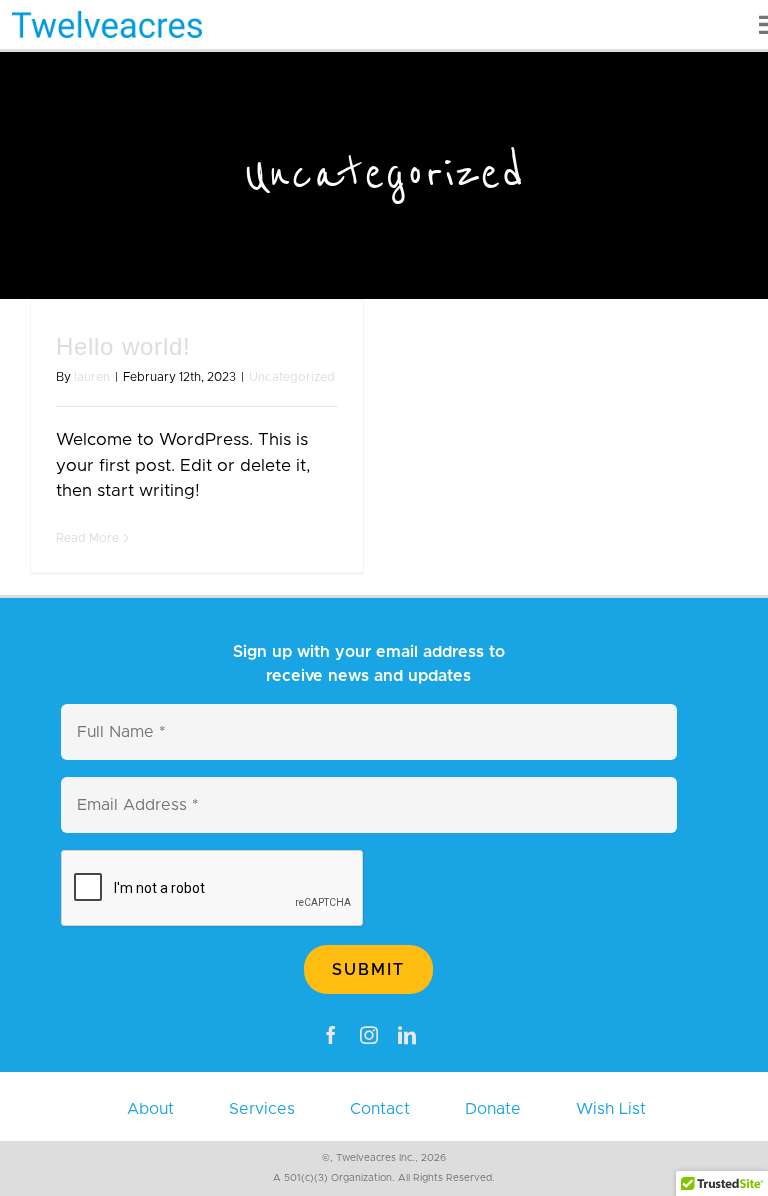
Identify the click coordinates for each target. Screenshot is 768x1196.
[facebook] (331, 1035)
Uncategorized (292, 377)
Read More (87, 538)
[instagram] (369, 1035)
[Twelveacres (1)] (107, 19)
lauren (92, 377)
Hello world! (123, 346)
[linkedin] (407, 1035)
